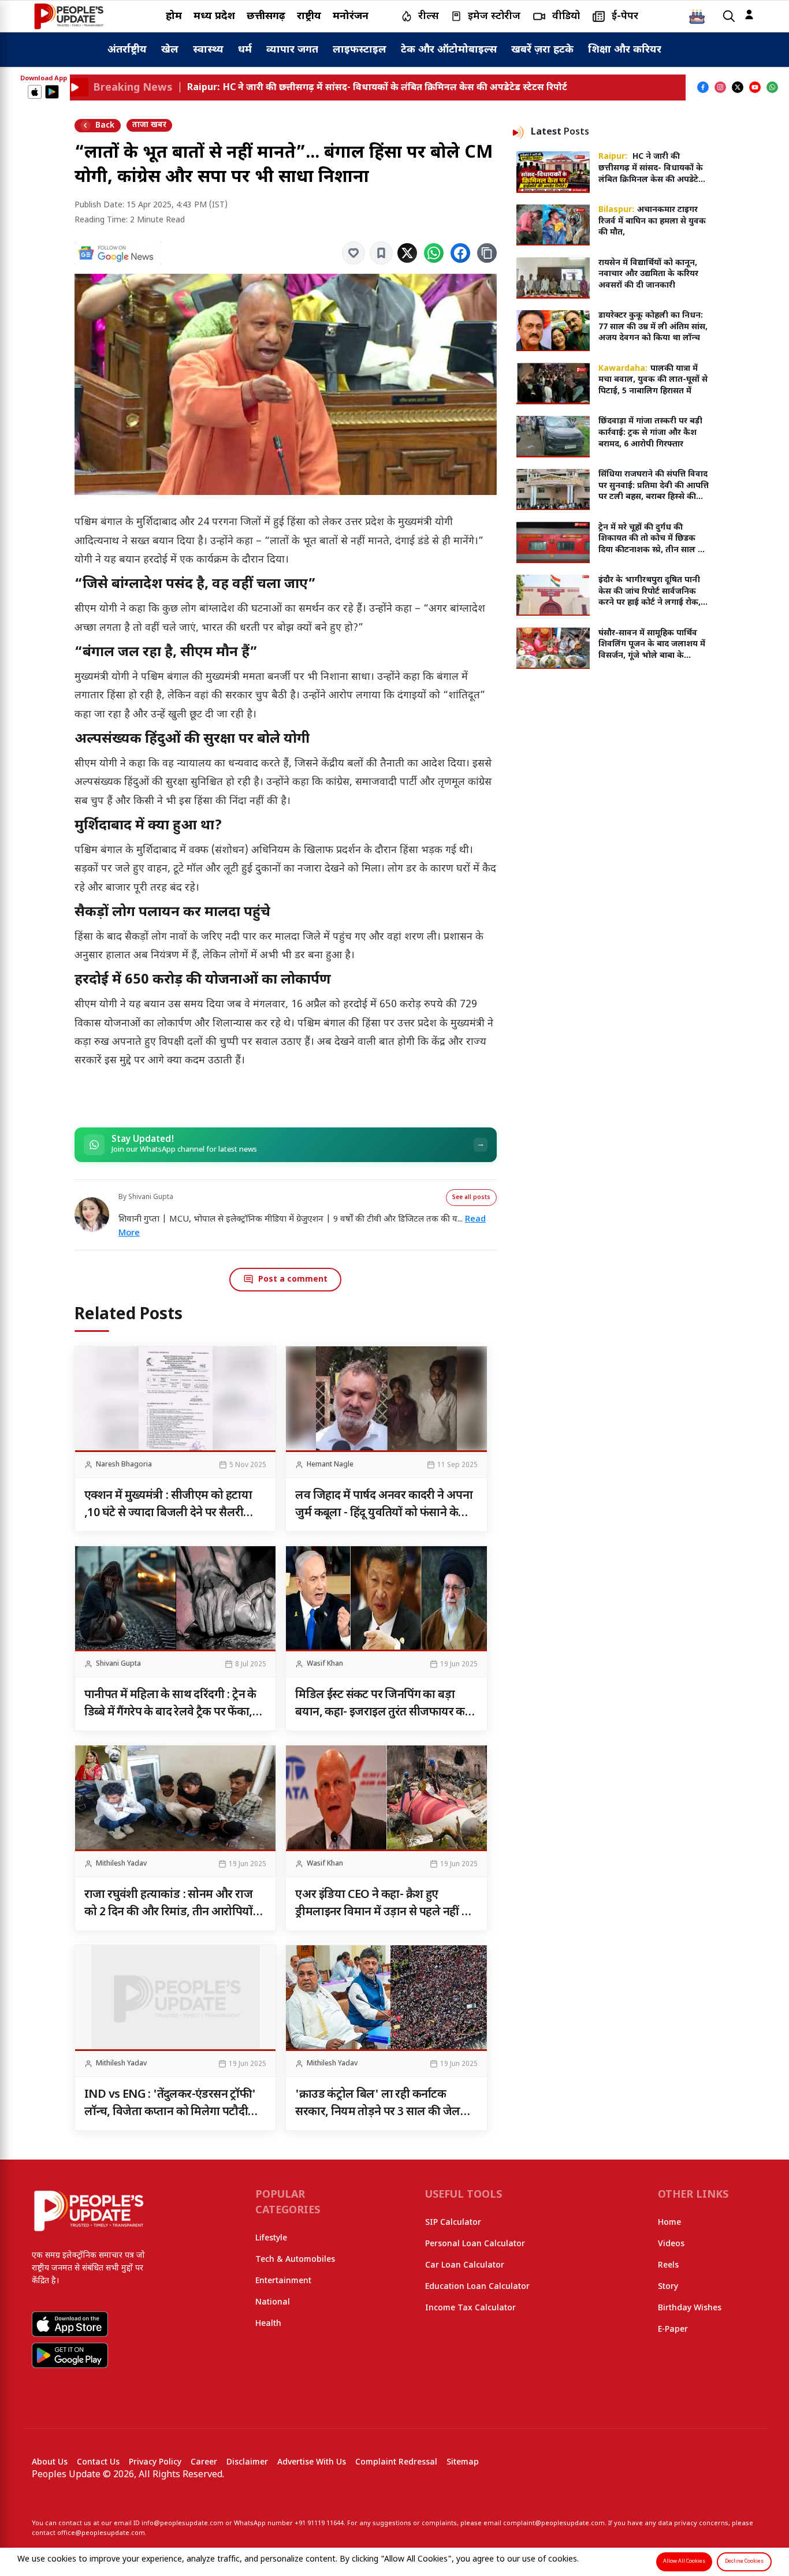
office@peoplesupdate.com (101, 2533)
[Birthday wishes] (697, 16)
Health (268, 2324)
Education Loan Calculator (477, 2287)
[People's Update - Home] (69, 16)
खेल (170, 50)
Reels (668, 2266)
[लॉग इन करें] (749, 14)
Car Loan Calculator (465, 2266)
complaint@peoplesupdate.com (554, 2523)
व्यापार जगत (292, 50)
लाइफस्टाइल (360, 50)
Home (669, 2223)
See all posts (471, 1198)
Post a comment (293, 1280)
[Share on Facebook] (460, 253)
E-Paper (673, 2330)
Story (668, 2287)
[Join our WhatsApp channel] (772, 87)
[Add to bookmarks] (381, 253)
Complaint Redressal (396, 2463)
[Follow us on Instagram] (720, 87)
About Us (50, 2463)
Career (204, 2463)
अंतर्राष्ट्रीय (127, 50)
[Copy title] (487, 253)
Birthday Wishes (690, 2308)
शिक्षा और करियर (625, 50)
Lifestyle (271, 2238)
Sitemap (463, 2463)
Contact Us (98, 2463)
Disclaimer (247, 2463)
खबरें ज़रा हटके (542, 50)
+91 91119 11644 (319, 2523)
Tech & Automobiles (295, 2260)
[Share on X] (407, 253)
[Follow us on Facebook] (703, 87)
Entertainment (283, 2281)
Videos (671, 2244)
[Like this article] (353, 253)
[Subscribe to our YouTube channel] (755, 87)
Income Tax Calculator (470, 2308)
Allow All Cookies (684, 2562)
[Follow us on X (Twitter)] (738, 87)
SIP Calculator (453, 2223)
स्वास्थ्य (208, 50)
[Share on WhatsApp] (434, 253)
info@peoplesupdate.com (183, 2523)
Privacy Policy (155, 2463)
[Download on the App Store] (35, 92)
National (273, 2303)
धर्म (245, 50)
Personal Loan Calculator (475, 2244)
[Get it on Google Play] (52, 92)
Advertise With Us (312, 2463)
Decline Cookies (744, 2562)
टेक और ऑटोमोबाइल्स (449, 50)
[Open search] (729, 16)
